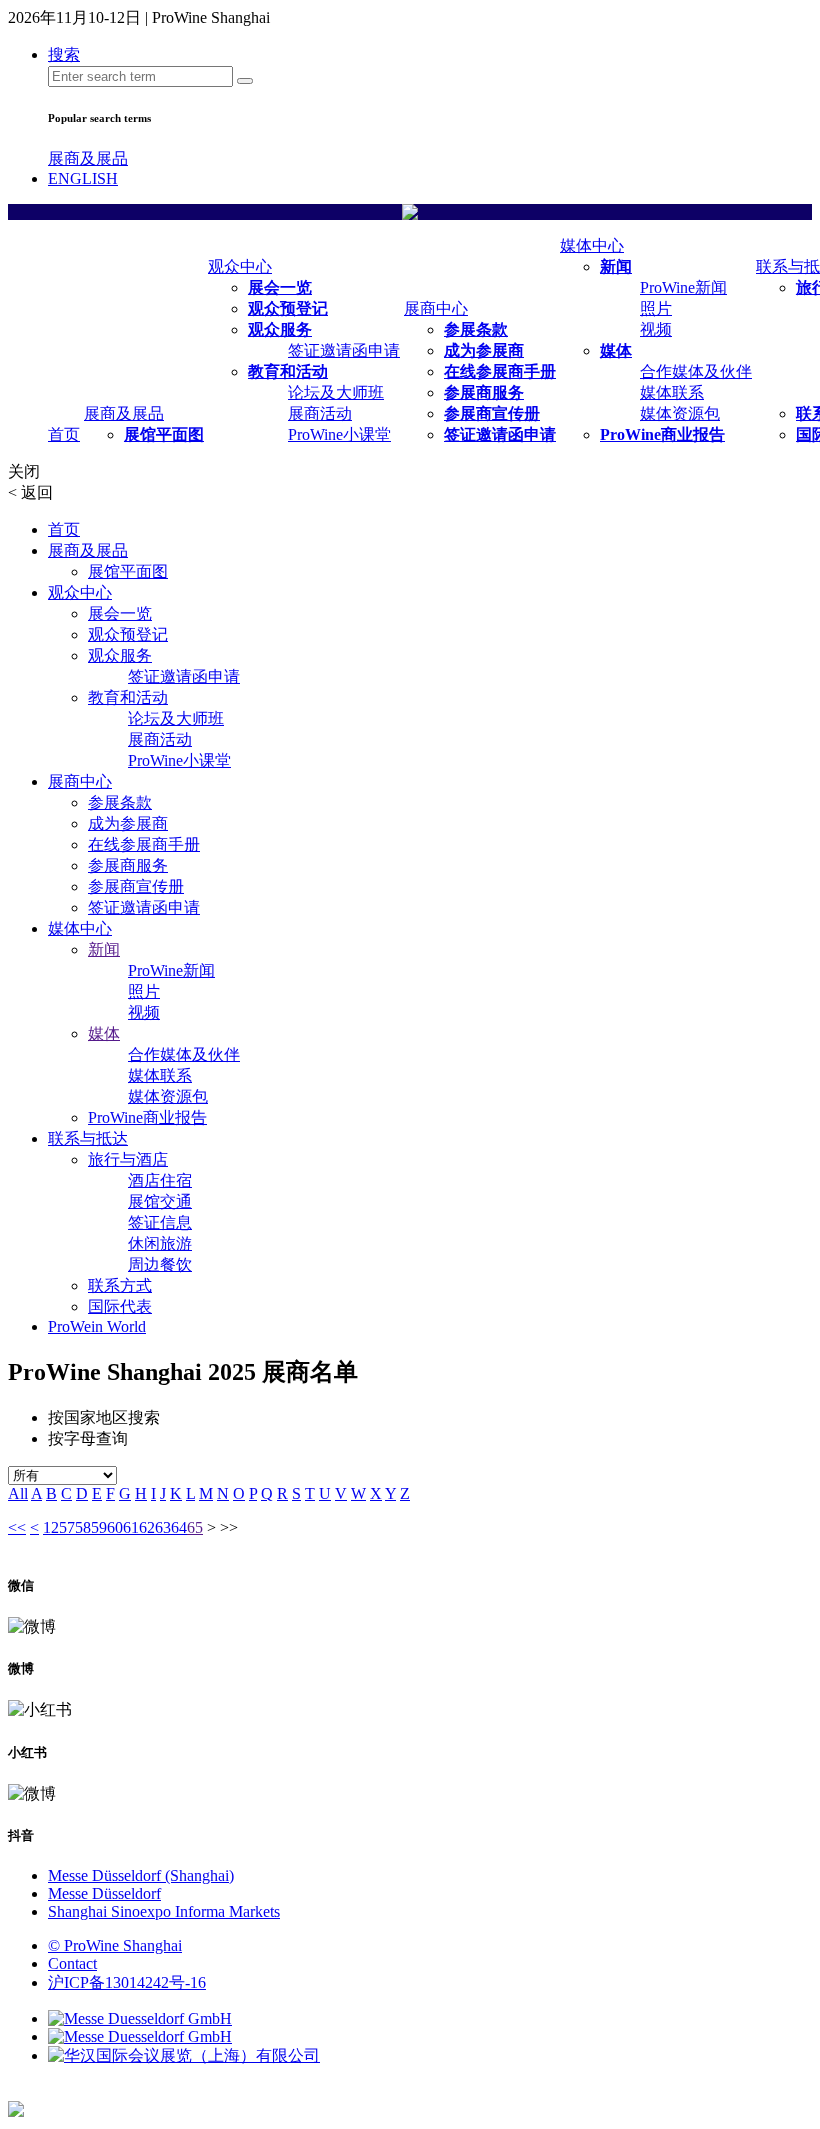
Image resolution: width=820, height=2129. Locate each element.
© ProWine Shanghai (115, 1945)
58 (83, 1527)
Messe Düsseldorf (104, 1893)
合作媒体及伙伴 (696, 371)
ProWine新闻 (683, 287)
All (18, 1493)
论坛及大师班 (336, 392)
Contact (72, 1963)
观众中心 (240, 266)
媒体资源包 (680, 413)
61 (131, 1527)
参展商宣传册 (492, 413)
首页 (64, 434)
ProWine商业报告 (662, 434)
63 (163, 1527)
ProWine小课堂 (339, 434)
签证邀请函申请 (344, 350)
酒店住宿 (160, 1180)
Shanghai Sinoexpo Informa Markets (164, 1911)
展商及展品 (88, 158)
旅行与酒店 (128, 1159)
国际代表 (120, 1306)
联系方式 (120, 1285)
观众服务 (280, 329)
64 (179, 1527)
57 (67, 1527)
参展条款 (476, 329)
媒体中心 (592, 245)
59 (99, 1527)
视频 (656, 329)
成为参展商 (484, 350)
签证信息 (160, 1222)
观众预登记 (288, 308)
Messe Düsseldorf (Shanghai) (141, 1875)
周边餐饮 (160, 1264)
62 (147, 1527)
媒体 (616, 350)
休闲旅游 (160, 1243)
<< (17, 1527)
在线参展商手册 (500, 371)
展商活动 (320, 413)
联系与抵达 (88, 1138)
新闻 (616, 266)
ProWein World (97, 1326)
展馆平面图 (164, 434)
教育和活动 (288, 371)
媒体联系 (672, 392)
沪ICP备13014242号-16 (127, 1982)
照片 (656, 308)
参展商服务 (484, 392)
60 (115, 1527)
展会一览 (280, 287)
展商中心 (436, 308)
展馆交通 (160, 1201)
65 (195, 1527)
